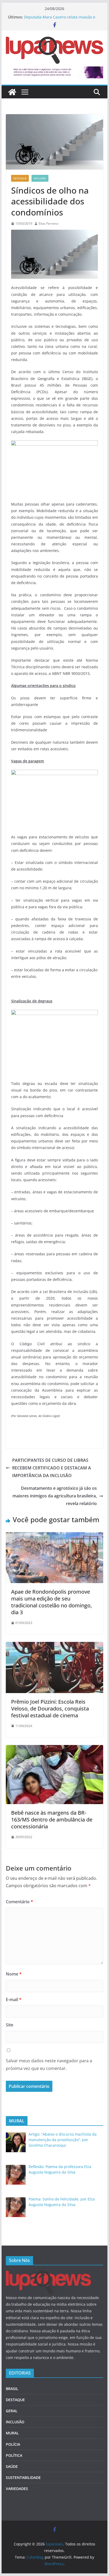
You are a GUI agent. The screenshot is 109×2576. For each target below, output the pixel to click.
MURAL (12, 2433)
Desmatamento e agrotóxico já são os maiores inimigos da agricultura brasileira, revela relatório (55, 1496)
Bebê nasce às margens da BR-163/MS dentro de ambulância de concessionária (52, 1820)
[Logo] (48, 2274)
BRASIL (12, 2389)
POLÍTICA (14, 2455)
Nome (14, 1974)
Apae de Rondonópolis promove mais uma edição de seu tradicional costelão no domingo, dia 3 (51, 1602)
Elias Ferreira (48, 224)
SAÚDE (12, 2466)
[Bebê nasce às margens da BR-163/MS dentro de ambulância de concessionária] (54, 1749)
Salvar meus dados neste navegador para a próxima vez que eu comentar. (49, 2065)
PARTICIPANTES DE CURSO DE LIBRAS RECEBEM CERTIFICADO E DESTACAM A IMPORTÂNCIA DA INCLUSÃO (52, 1468)
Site (10, 2025)
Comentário (19, 1902)
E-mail (14, 2000)
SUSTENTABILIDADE (23, 2478)
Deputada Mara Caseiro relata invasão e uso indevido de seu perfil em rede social (61, 20)
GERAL (12, 2411)
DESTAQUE (20, 178)
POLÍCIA (13, 2444)
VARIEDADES (17, 2489)
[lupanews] (12, 92)
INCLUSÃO (40, 178)
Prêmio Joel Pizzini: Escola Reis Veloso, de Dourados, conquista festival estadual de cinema (50, 1708)
